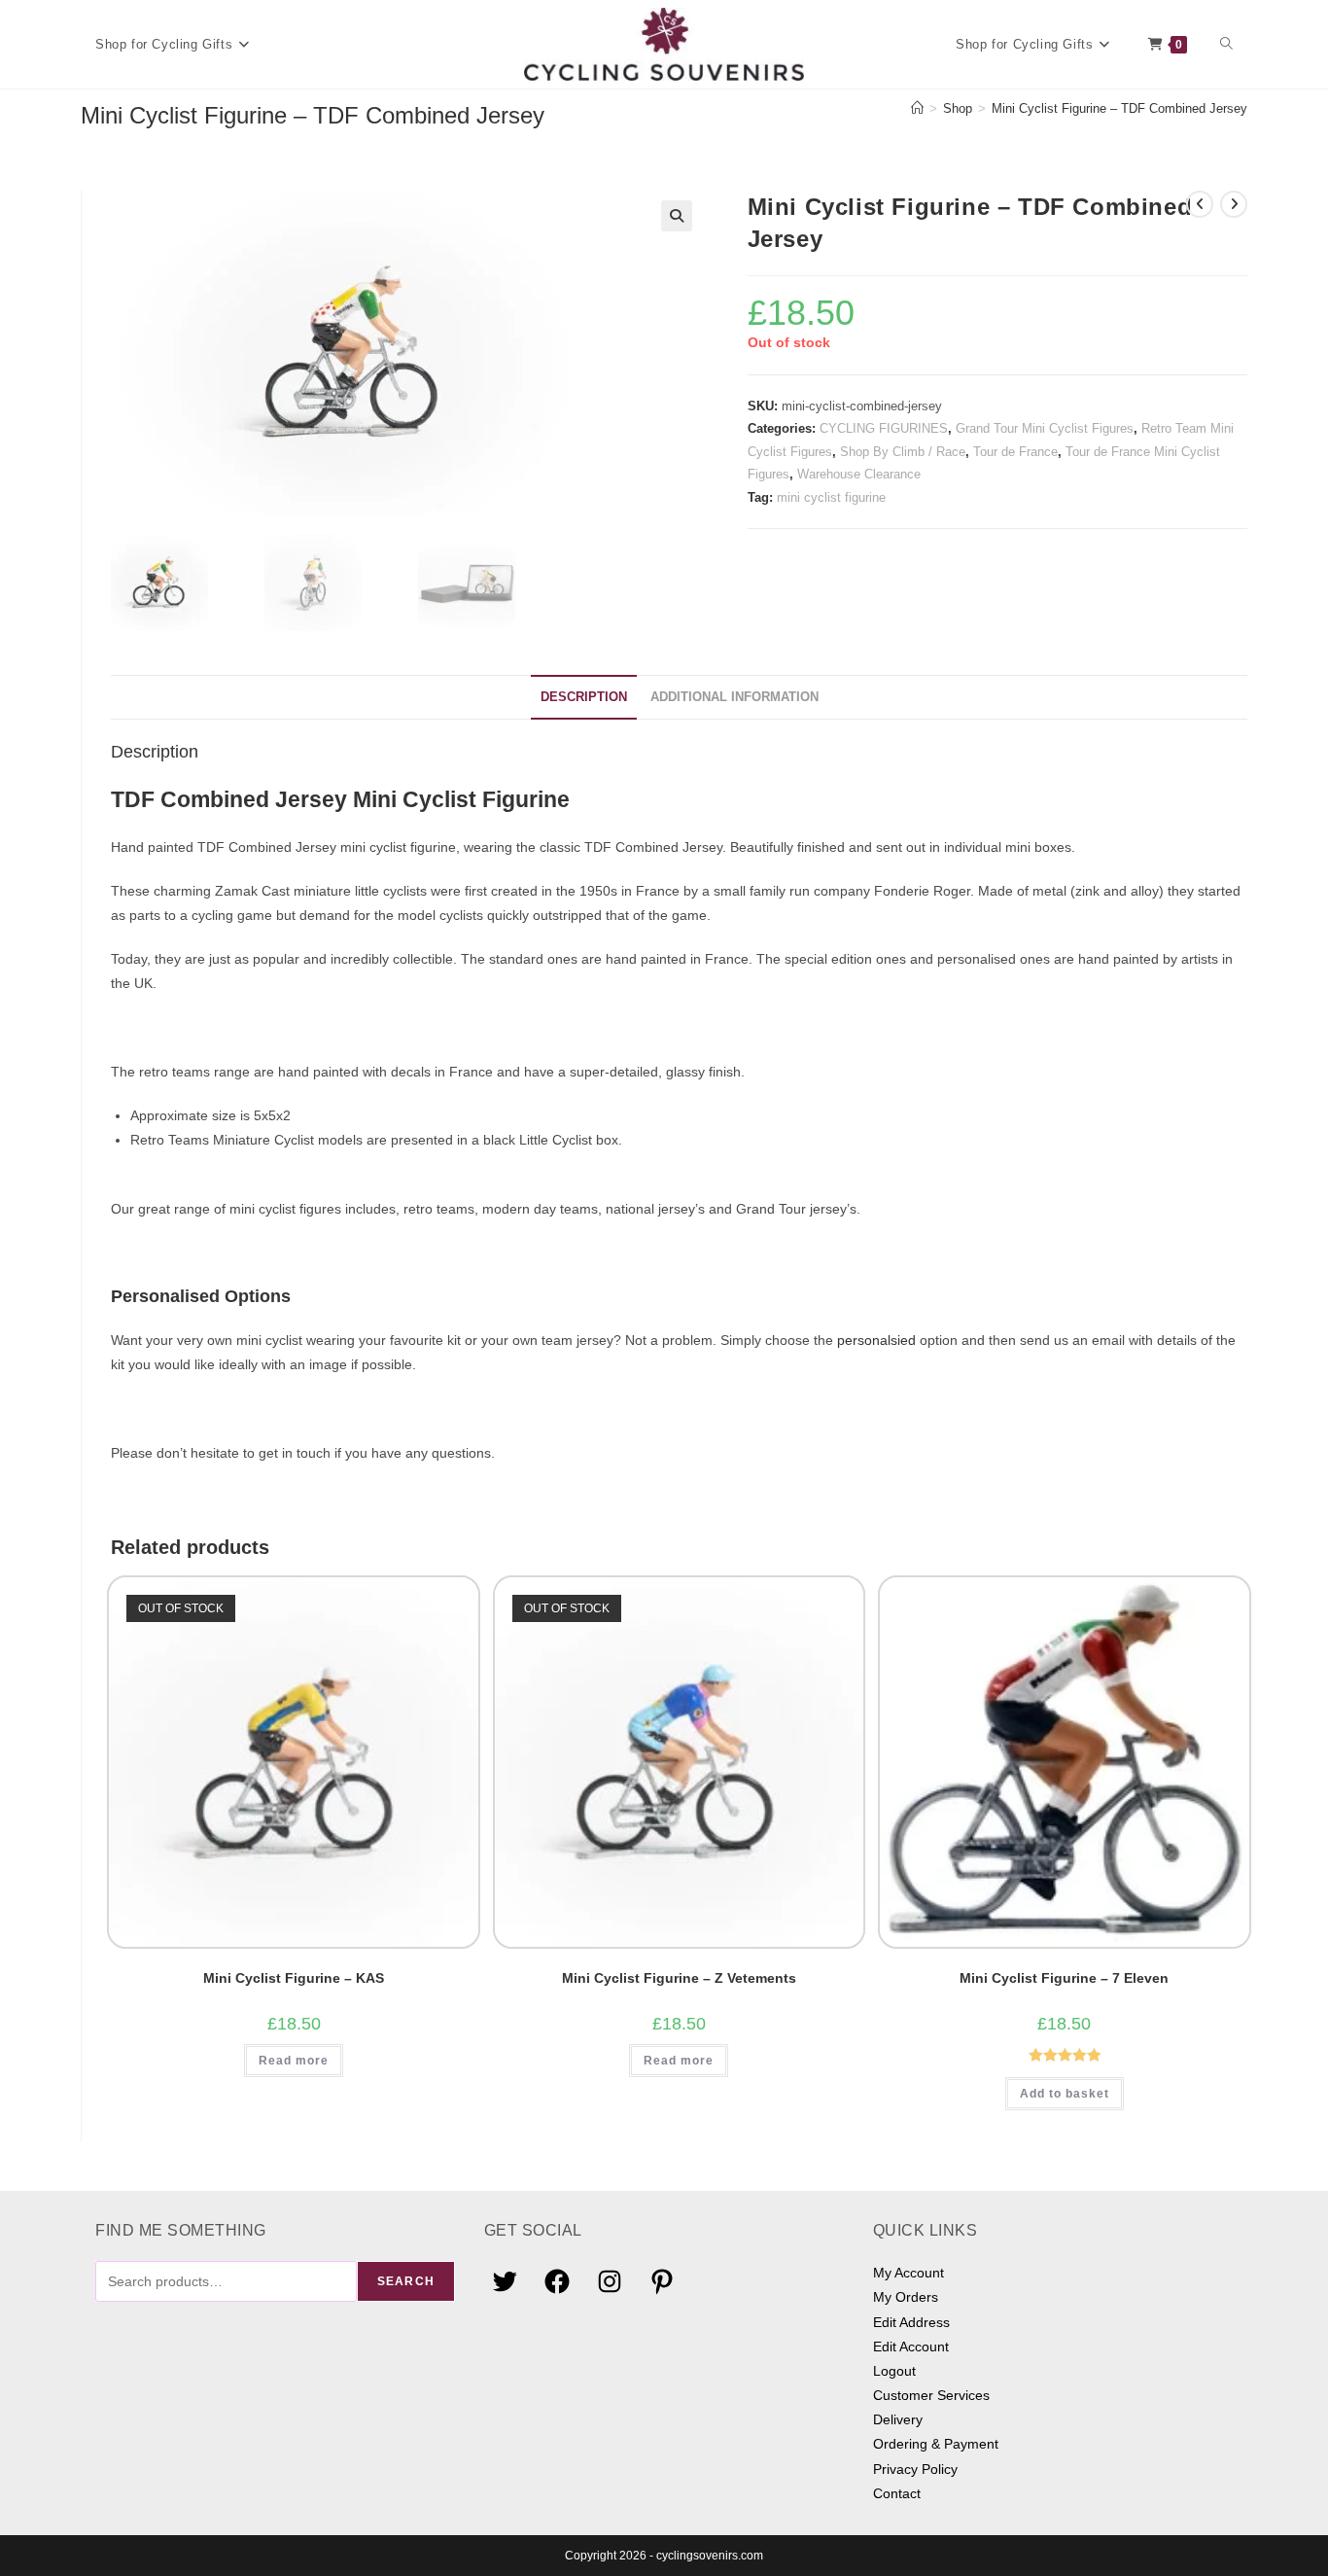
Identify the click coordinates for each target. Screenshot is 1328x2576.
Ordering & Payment (936, 2444)
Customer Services (931, 2395)
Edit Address (911, 2322)
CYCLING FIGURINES (884, 428)
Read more (294, 2061)
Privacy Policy (915, 2469)
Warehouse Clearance (859, 474)
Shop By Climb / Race (903, 452)
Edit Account (911, 2347)
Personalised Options (201, 1296)
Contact (897, 2493)
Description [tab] (584, 697)
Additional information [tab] (734, 697)
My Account (909, 2273)
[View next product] (1234, 204)
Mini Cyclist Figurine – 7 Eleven (1064, 1978)
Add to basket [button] (1065, 2094)
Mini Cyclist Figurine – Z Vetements (679, 1978)
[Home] (917, 108)
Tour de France (1015, 452)
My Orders (906, 2297)
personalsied (876, 1340)
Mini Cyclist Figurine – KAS (294, 1978)
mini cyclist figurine (831, 497)
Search (406, 2281)
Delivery (898, 2419)
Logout (894, 2371)
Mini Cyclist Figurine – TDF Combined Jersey (1119, 108)
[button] (677, 216)
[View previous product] (1200, 204)
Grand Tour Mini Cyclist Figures (1045, 428)
